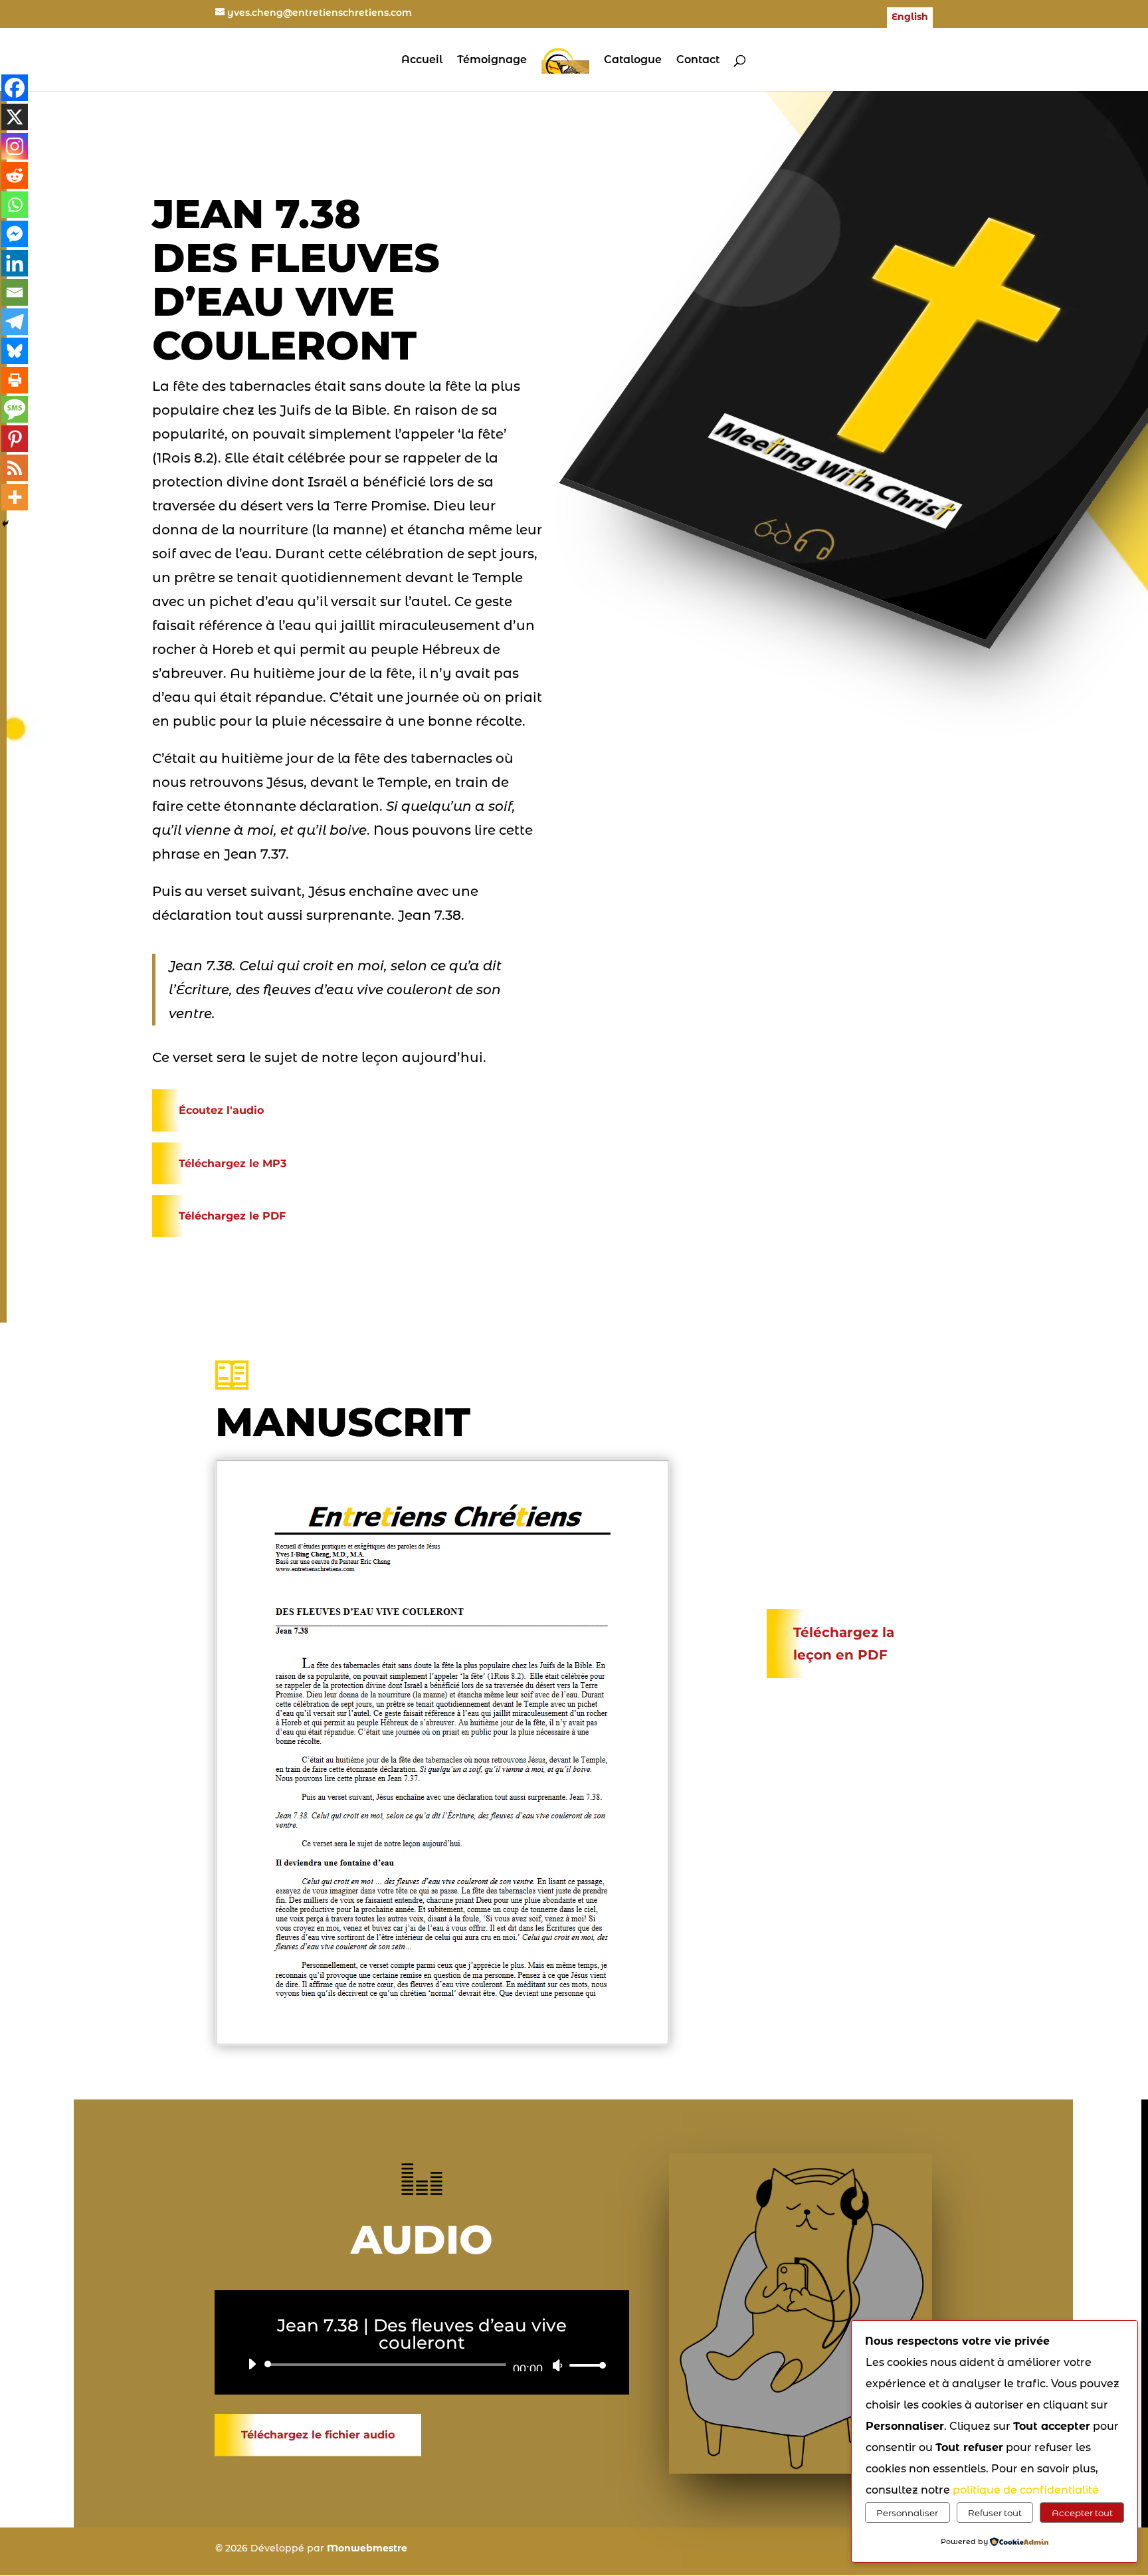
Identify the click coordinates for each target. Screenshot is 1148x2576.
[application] (422, 2365)
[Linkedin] (15, 263)
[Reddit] (15, 175)
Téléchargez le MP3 (233, 1163)
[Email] (15, 292)
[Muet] (557, 2365)
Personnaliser (907, 2513)
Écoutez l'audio (221, 1110)
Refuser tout (995, 2513)
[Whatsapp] (15, 205)
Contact (698, 60)
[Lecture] (252, 2364)
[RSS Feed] (15, 468)
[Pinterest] (15, 439)
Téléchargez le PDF (232, 1216)
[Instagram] (15, 146)
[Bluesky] (15, 351)
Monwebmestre (367, 2548)
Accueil (422, 60)
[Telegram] (15, 322)
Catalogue (633, 60)
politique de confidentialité (1026, 2490)
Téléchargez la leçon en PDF (844, 1644)
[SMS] (15, 409)
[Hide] (5, 524)
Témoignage (492, 60)
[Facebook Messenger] (15, 234)
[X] (15, 117)
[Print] (15, 380)
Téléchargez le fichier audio (318, 2435)
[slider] (584, 2365)
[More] (15, 497)
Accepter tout (1082, 2513)
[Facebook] (15, 88)
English (910, 17)
